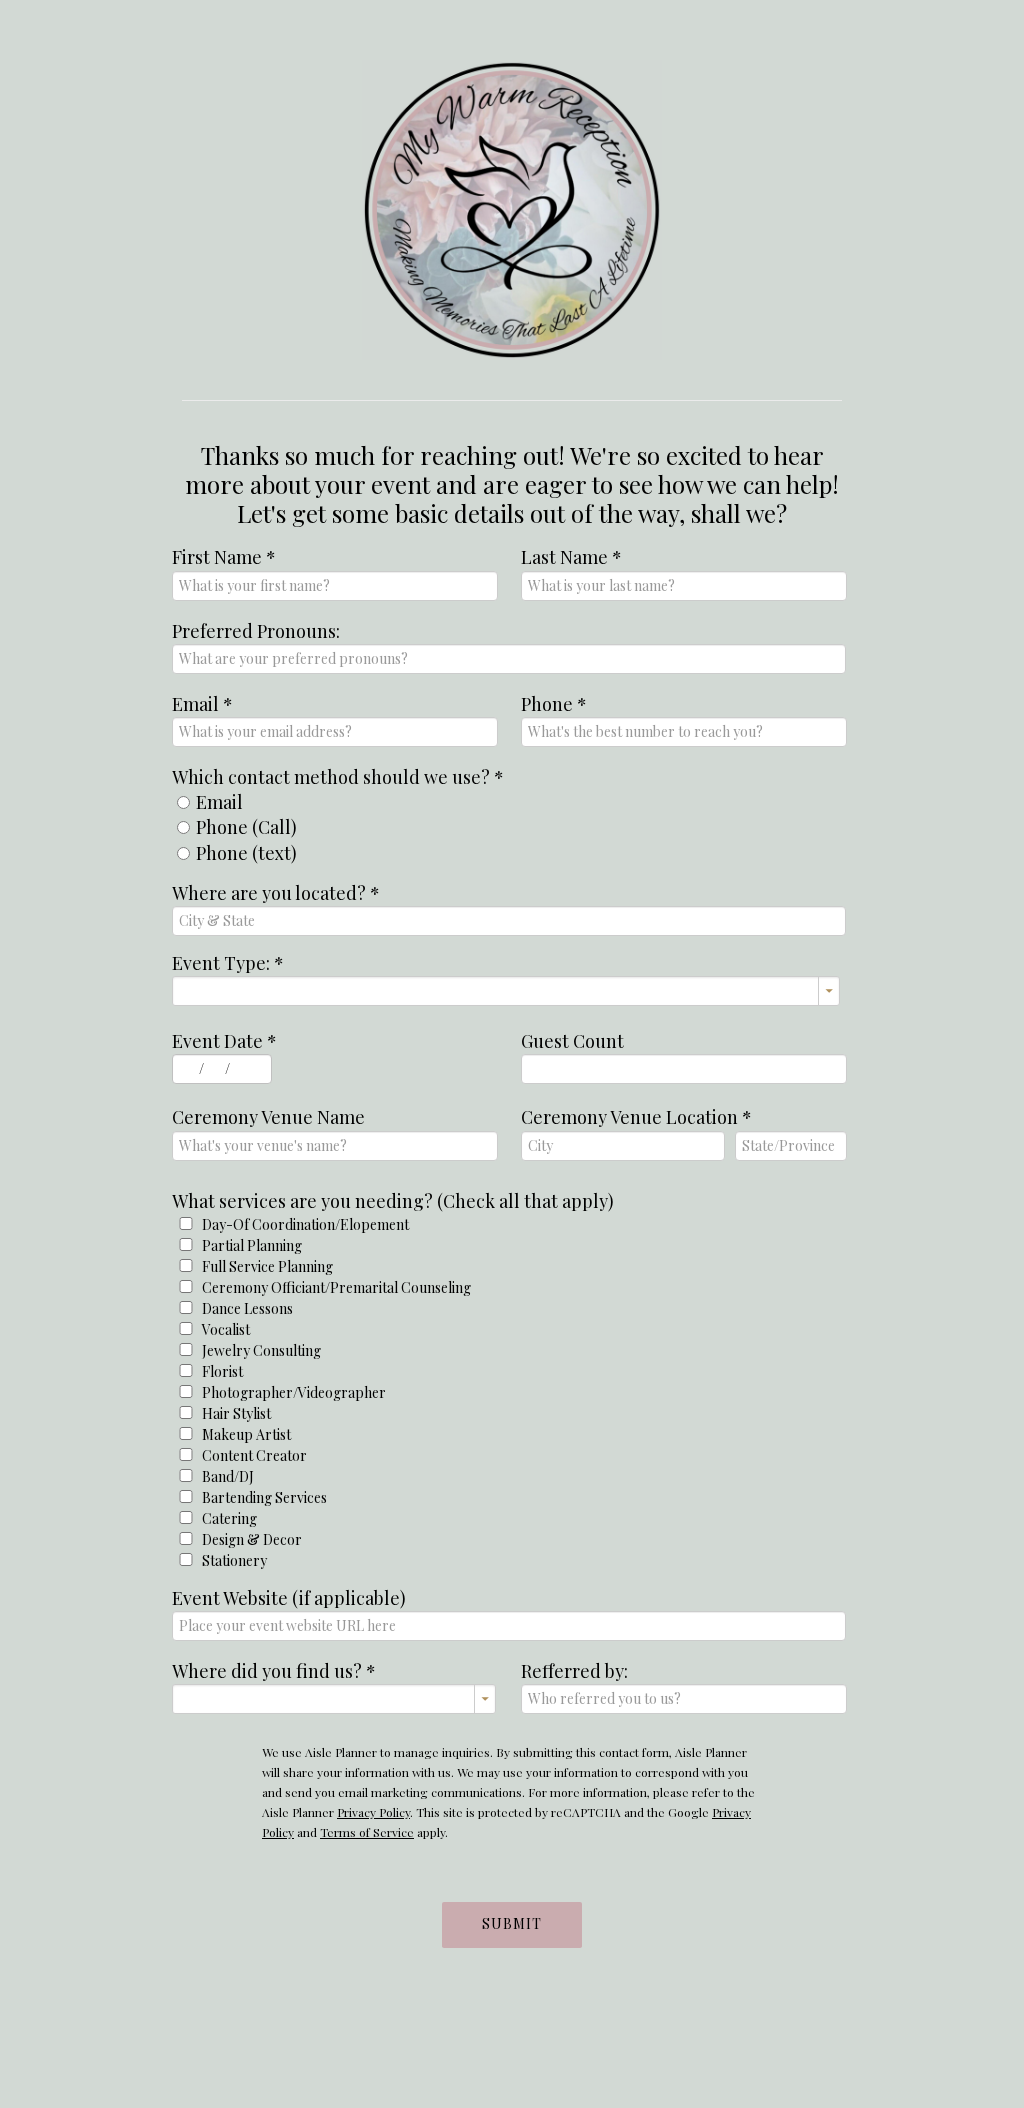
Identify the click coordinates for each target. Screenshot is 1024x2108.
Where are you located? (276, 893)
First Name (224, 557)
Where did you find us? (274, 1671)
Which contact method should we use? (338, 777)
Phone (554, 704)
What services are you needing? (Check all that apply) (393, 1201)
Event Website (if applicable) (289, 1598)
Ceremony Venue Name (268, 1117)
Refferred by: (574, 1671)
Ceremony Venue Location (636, 1117)
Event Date (224, 1041)
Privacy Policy (373, 1812)
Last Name (571, 557)
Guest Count (572, 1041)
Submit (512, 1923)
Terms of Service (367, 1832)
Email (202, 704)
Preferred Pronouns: (256, 631)
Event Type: (228, 963)
